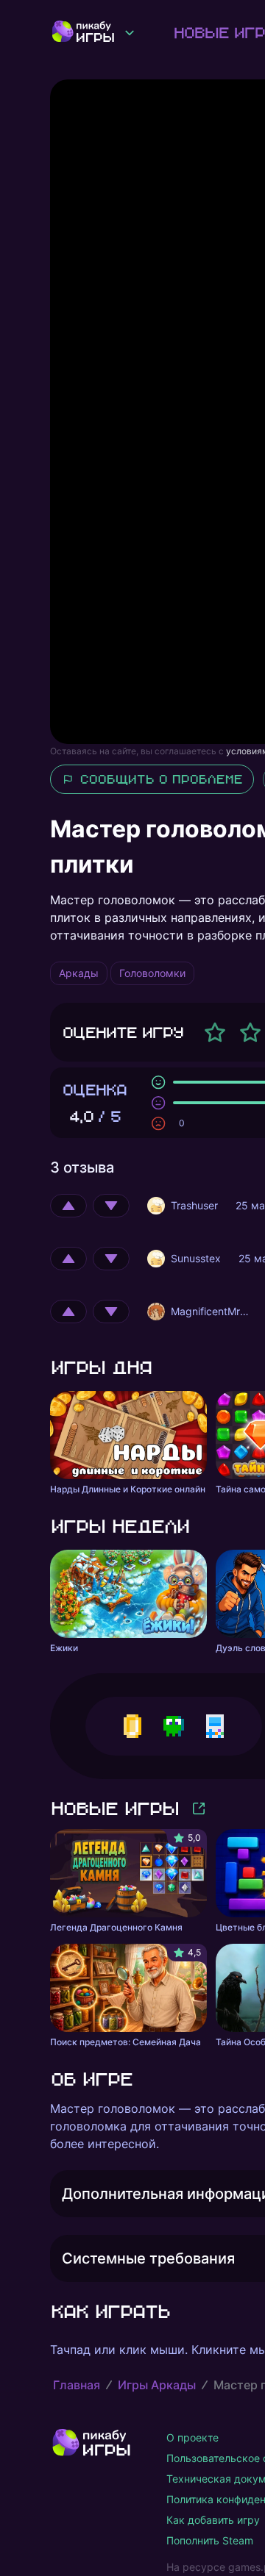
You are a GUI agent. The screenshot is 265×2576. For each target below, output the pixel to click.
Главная (77, 2385)
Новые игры (114, 1808)
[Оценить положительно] (68, 1206)
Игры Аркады (157, 2385)
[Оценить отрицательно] (111, 1206)
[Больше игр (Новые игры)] (199, 1808)
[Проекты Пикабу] (130, 32)
